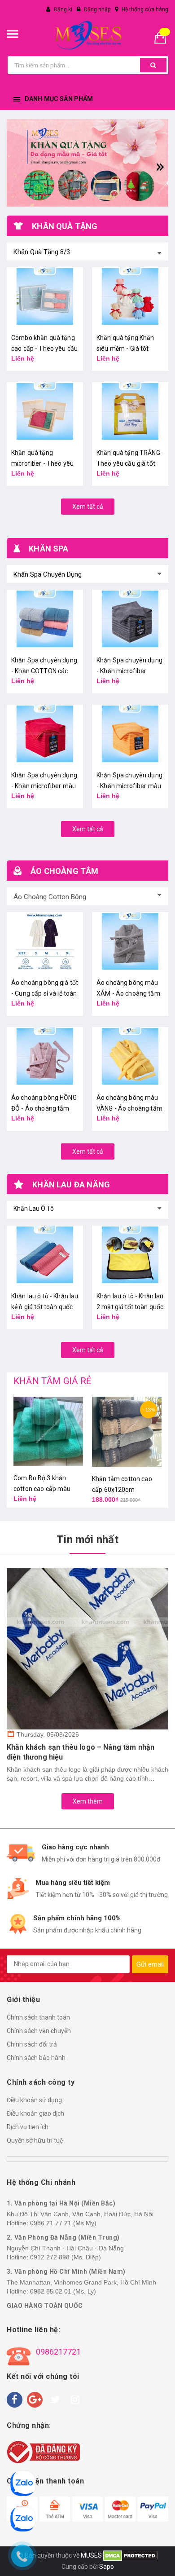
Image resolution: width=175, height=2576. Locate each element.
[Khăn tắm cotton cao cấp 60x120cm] (127, 1432)
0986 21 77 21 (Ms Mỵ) (63, 2223)
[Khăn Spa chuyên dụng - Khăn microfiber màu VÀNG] (130, 734)
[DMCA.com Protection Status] (130, 2555)
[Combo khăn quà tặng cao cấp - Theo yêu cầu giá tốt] (45, 296)
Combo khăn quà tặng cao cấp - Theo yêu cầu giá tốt (44, 348)
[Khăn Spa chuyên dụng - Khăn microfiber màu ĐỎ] (45, 734)
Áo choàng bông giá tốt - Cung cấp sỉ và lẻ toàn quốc (45, 993)
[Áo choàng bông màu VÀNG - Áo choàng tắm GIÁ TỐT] (130, 1056)
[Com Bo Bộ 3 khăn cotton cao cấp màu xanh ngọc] (48, 1431)
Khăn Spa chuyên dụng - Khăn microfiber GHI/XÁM (129, 671)
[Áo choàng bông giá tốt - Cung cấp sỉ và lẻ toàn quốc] (45, 941)
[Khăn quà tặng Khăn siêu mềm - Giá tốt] (130, 296)
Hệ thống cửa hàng (145, 9)
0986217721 (58, 2352)
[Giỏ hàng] (164, 37)
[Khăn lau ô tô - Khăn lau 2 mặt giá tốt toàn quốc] (130, 1255)
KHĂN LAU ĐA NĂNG (71, 1184)
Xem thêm (88, 1801)
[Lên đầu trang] (164, 2558)
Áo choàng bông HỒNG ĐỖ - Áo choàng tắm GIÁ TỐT (44, 1108)
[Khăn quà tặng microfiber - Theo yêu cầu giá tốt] (45, 411)
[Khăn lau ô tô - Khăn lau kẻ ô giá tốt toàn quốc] (45, 1255)
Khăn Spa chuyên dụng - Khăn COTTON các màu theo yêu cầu (44, 671)
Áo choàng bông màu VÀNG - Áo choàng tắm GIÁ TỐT (129, 1108)
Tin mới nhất (87, 1539)
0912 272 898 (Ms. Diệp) (66, 2257)
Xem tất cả (88, 507)
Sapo (107, 2567)
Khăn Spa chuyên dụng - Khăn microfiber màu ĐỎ (44, 786)
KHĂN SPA (48, 549)
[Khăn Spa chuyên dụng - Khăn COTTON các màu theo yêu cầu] (45, 619)
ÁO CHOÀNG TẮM (64, 871)
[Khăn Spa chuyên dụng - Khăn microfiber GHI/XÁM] (130, 619)
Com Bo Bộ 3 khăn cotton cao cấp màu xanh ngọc (42, 1489)
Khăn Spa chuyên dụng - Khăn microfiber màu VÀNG (129, 786)
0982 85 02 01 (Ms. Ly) (63, 2291)
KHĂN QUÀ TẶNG (65, 226)
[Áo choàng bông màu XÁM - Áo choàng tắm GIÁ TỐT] (130, 941)
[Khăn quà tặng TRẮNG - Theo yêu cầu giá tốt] (130, 411)
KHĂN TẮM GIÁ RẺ (52, 1381)
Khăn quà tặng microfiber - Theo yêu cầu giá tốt (42, 463)
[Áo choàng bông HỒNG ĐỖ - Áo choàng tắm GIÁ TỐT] (45, 1056)
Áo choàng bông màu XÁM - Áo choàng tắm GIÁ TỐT (128, 993)
